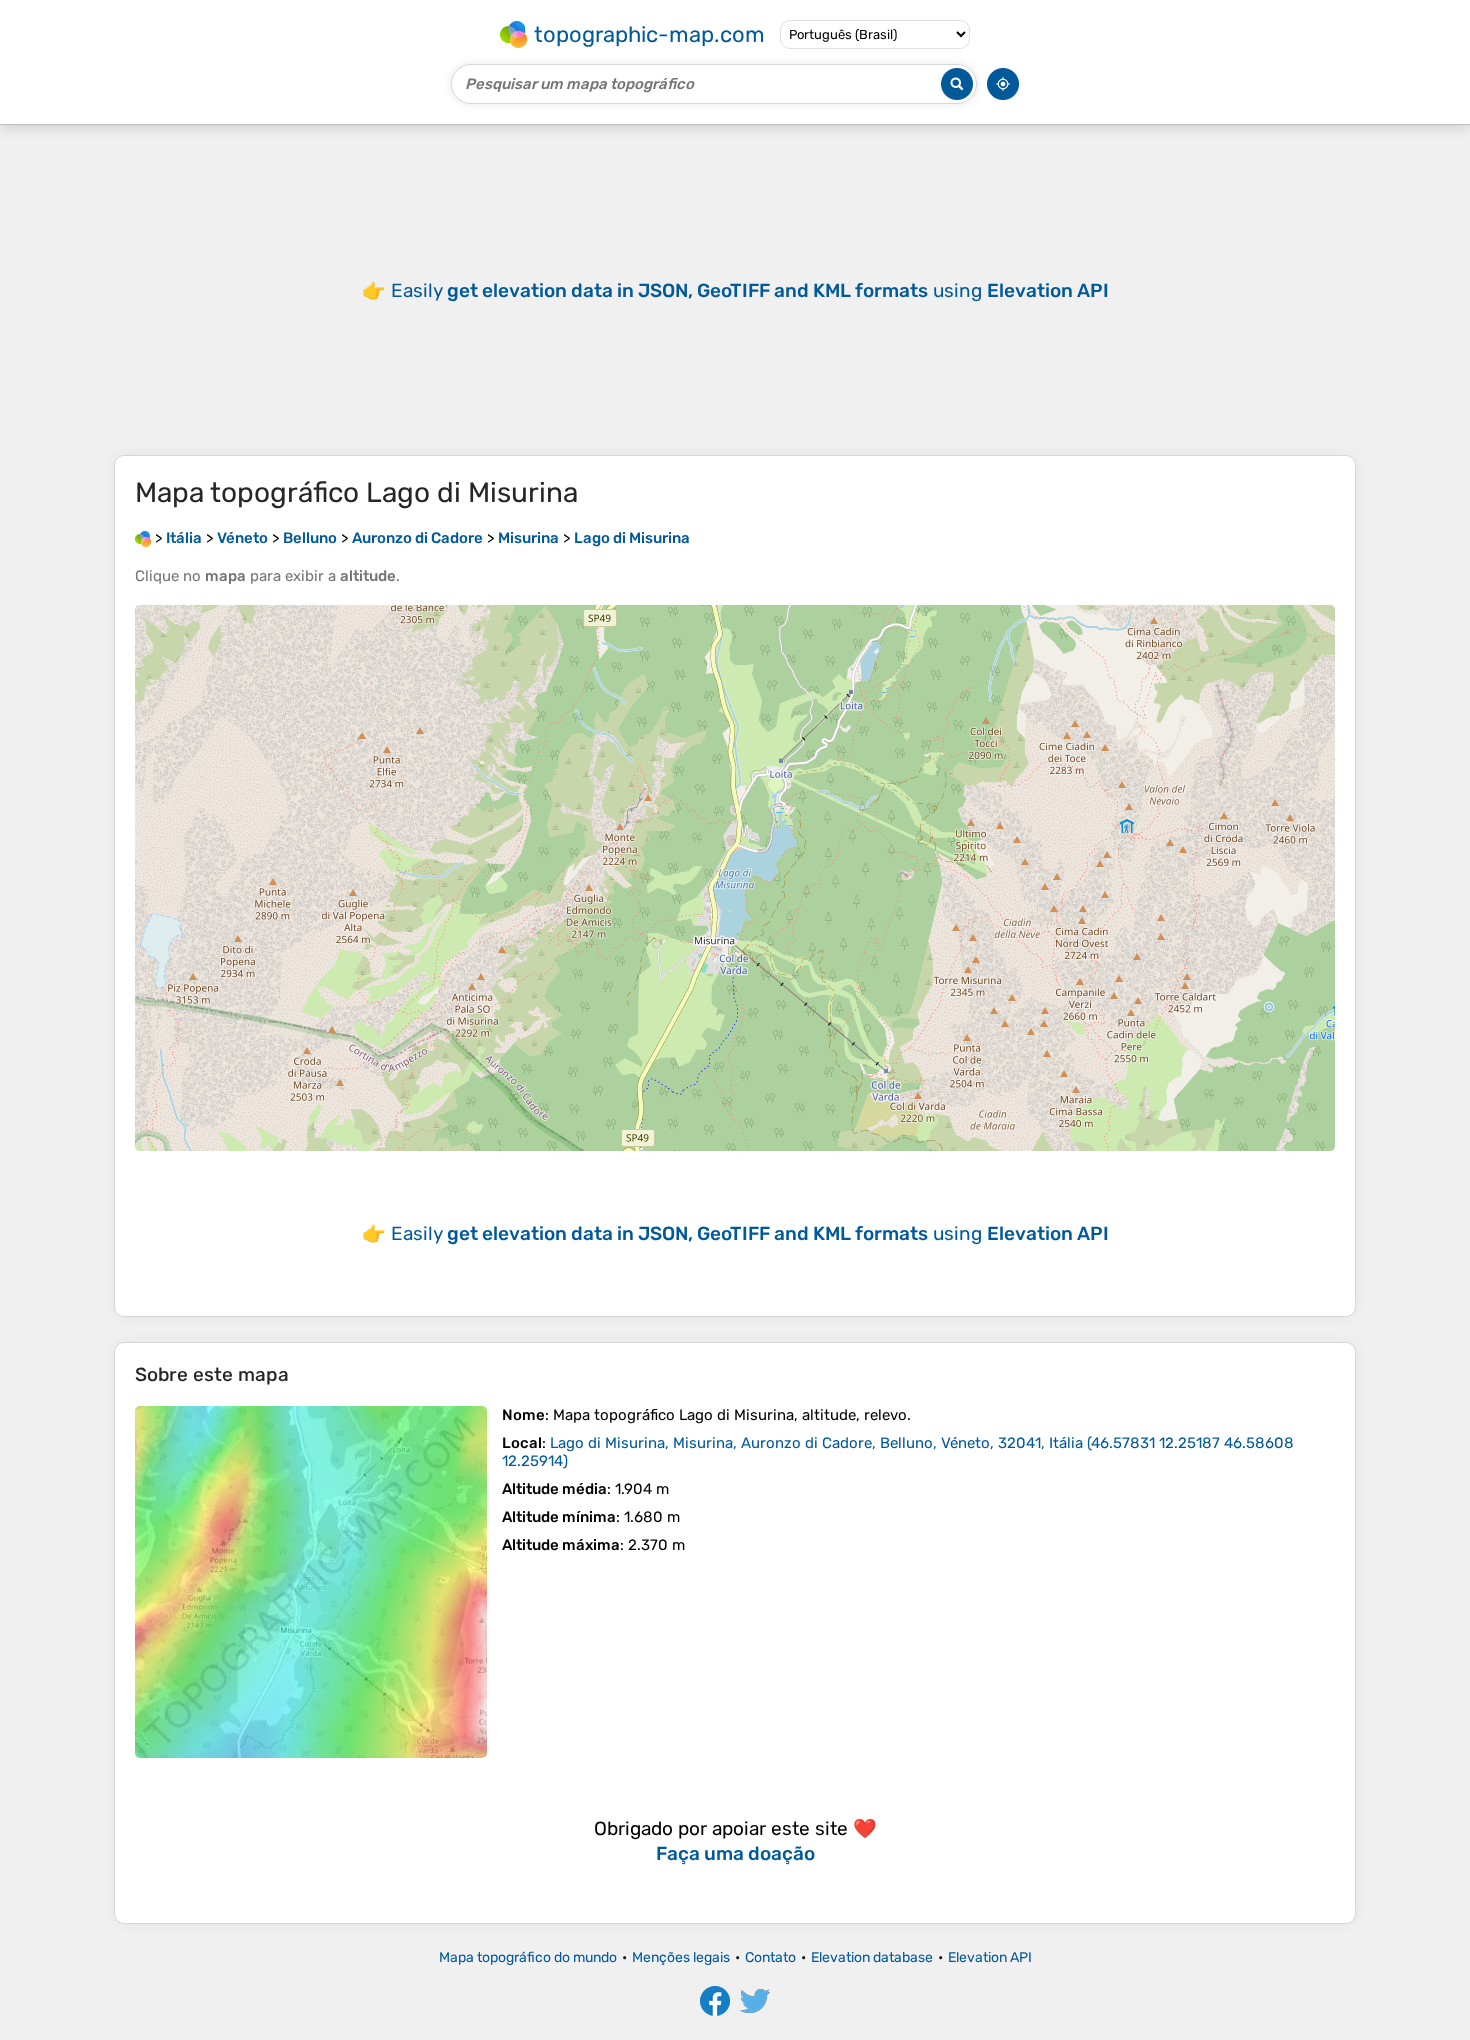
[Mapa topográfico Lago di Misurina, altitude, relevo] (311, 1582)
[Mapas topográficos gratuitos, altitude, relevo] (143, 538)
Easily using (750, 290)
